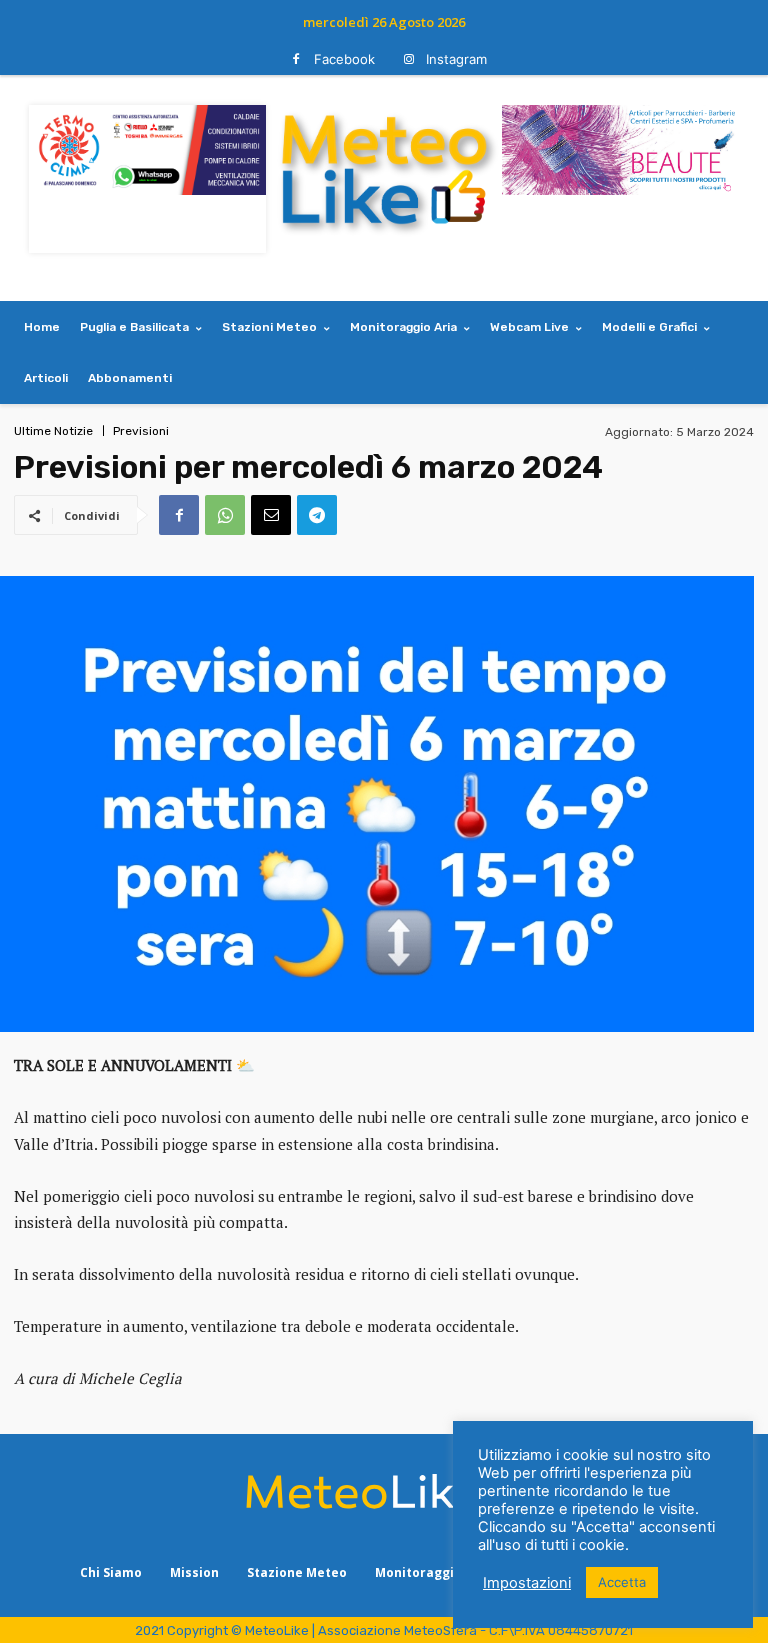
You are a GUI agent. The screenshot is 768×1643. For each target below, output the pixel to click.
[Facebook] (296, 59)
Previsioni (141, 431)
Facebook (344, 59)
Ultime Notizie (53, 431)
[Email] (271, 515)
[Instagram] (408, 59)
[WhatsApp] (225, 515)
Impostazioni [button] (527, 1583)
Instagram (456, 59)
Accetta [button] (622, 1582)
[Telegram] (317, 515)
